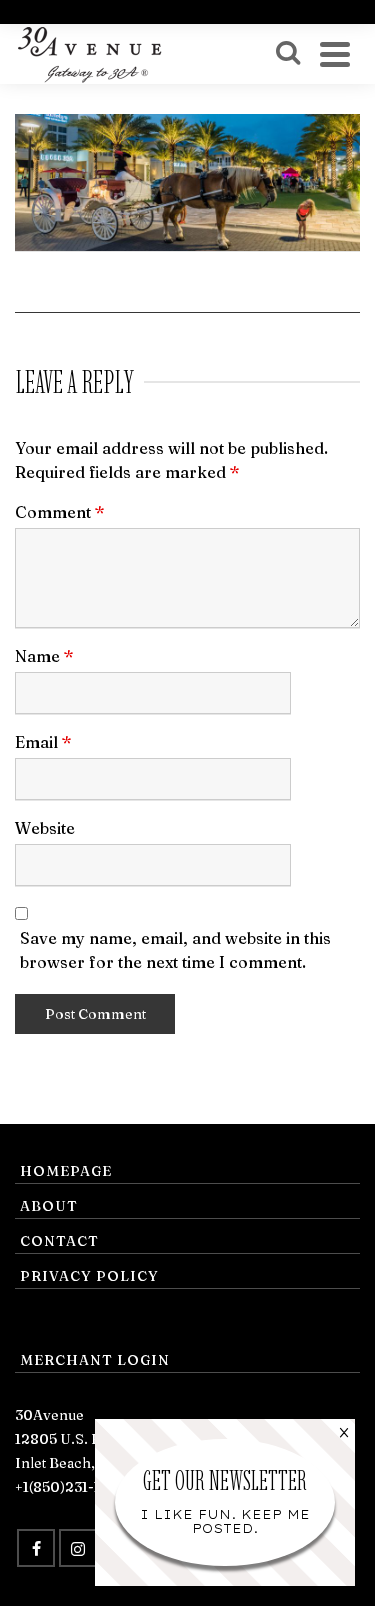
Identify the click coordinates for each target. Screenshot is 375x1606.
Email (43, 742)
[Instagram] (78, 1548)
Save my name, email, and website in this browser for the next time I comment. (175, 950)
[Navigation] (335, 54)
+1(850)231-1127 (68, 1487)
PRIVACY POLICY (89, 1276)
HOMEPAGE (66, 1171)
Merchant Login (95, 1360)
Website (45, 828)
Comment (60, 512)
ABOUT (49, 1206)
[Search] (288, 54)
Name (44, 656)
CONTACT (59, 1241)
